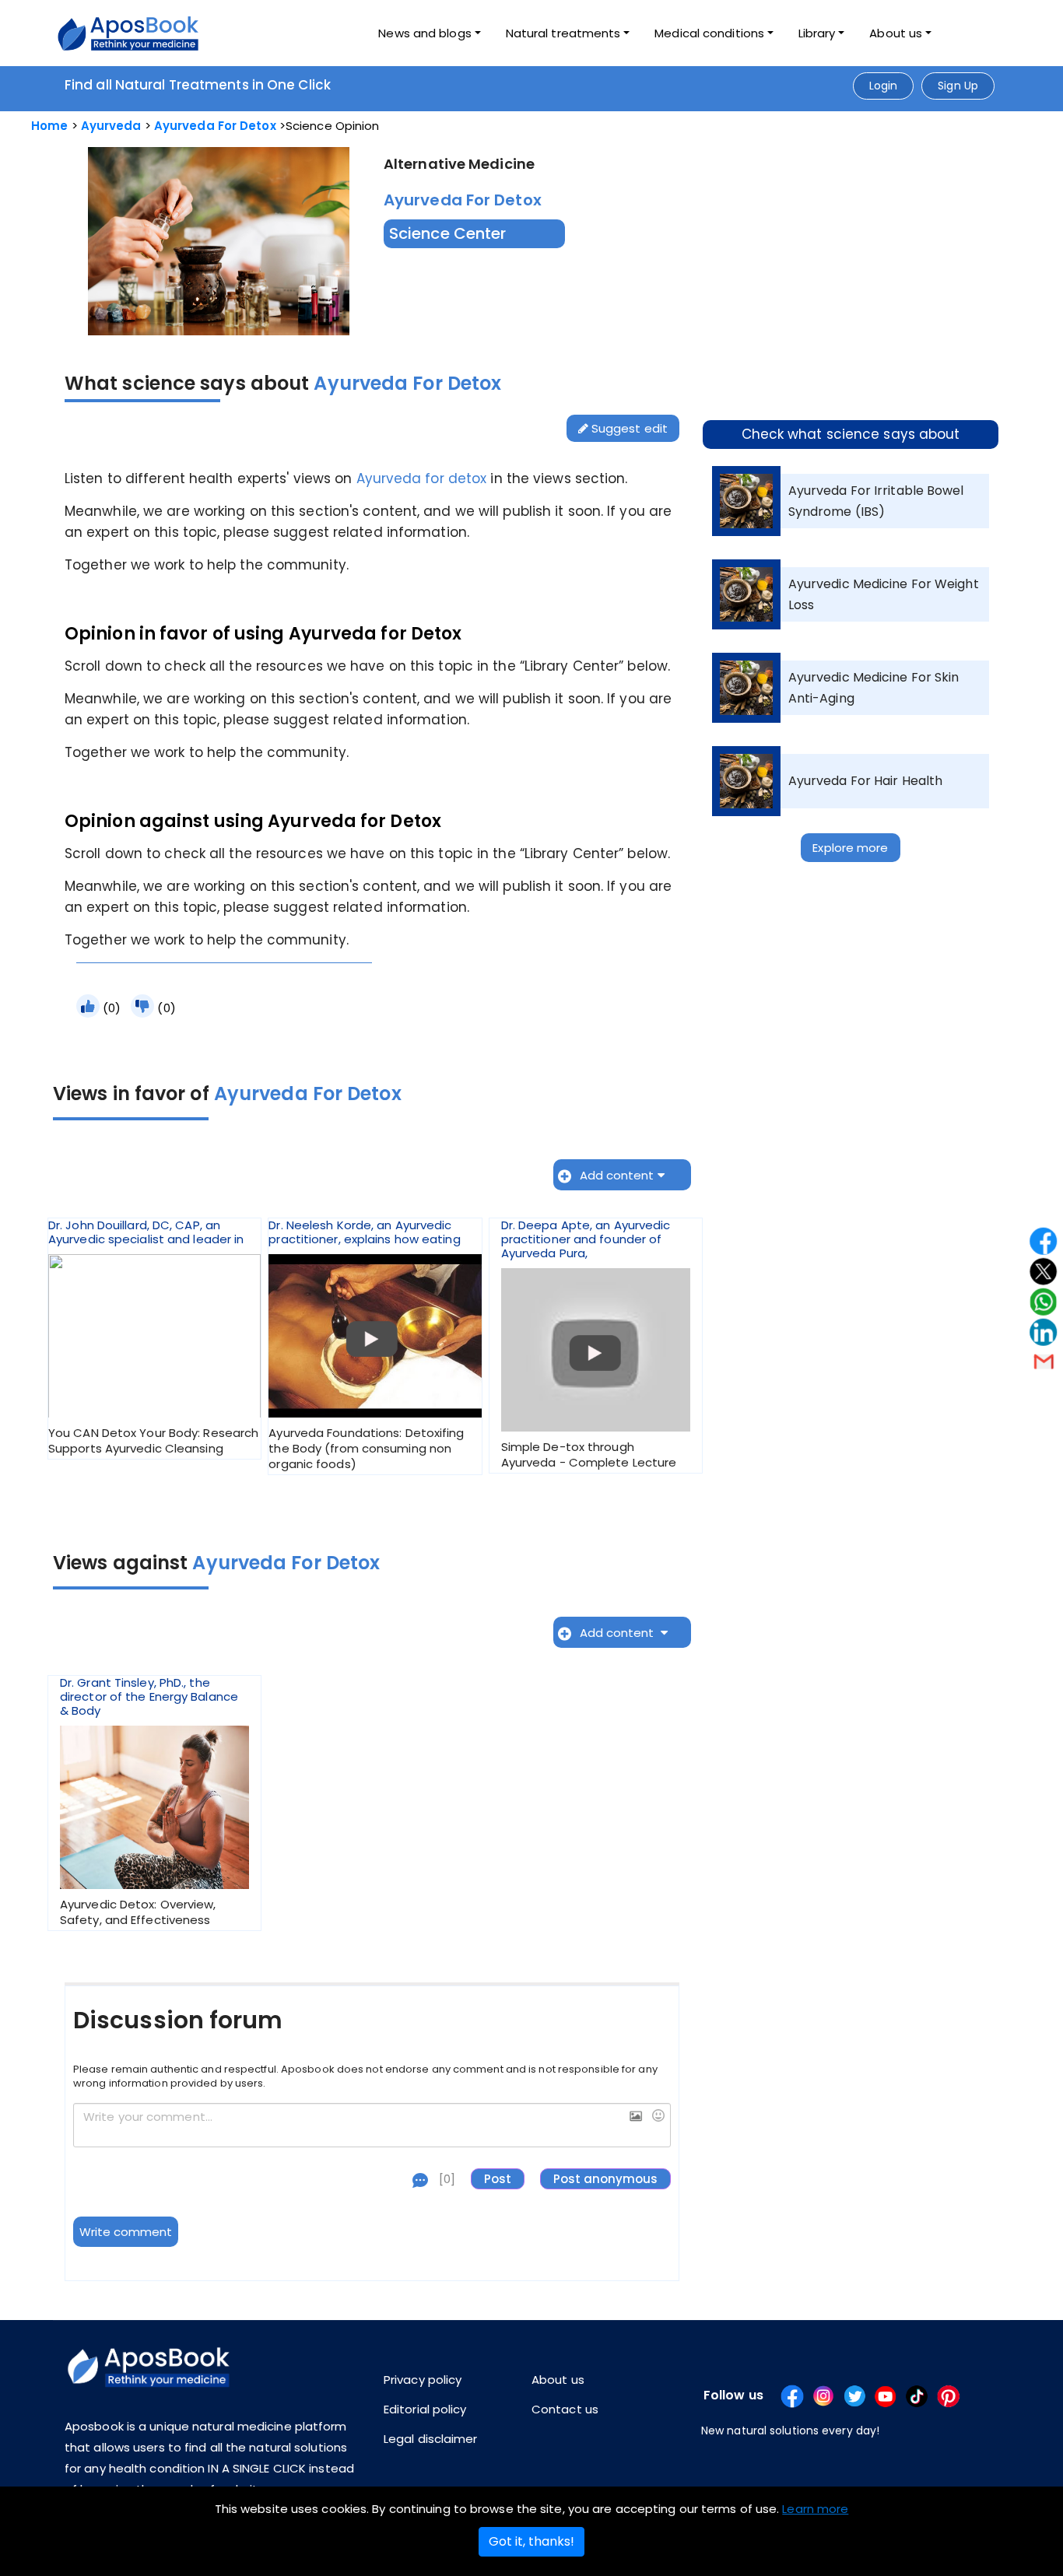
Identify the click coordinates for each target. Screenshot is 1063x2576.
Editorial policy (425, 2409)
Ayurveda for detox (422, 478)
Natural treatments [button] (563, 33)
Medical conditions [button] (709, 33)
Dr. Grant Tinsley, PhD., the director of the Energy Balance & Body (149, 1802)
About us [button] (896, 33)
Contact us (565, 2409)
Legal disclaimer (431, 2439)
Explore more (850, 848)
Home (49, 126)
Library (817, 33)
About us (558, 2380)
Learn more (815, 2509)
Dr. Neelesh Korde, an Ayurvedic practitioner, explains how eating (366, 1345)
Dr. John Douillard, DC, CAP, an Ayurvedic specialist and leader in (153, 1337)
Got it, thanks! (531, 2541)
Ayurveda (111, 126)
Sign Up (958, 86)
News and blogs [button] (424, 33)
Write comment (126, 2232)
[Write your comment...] (372, 2126)
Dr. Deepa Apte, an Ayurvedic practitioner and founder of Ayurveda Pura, (589, 1344)
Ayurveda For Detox (215, 126)
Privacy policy (423, 2380)
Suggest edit (628, 428)
